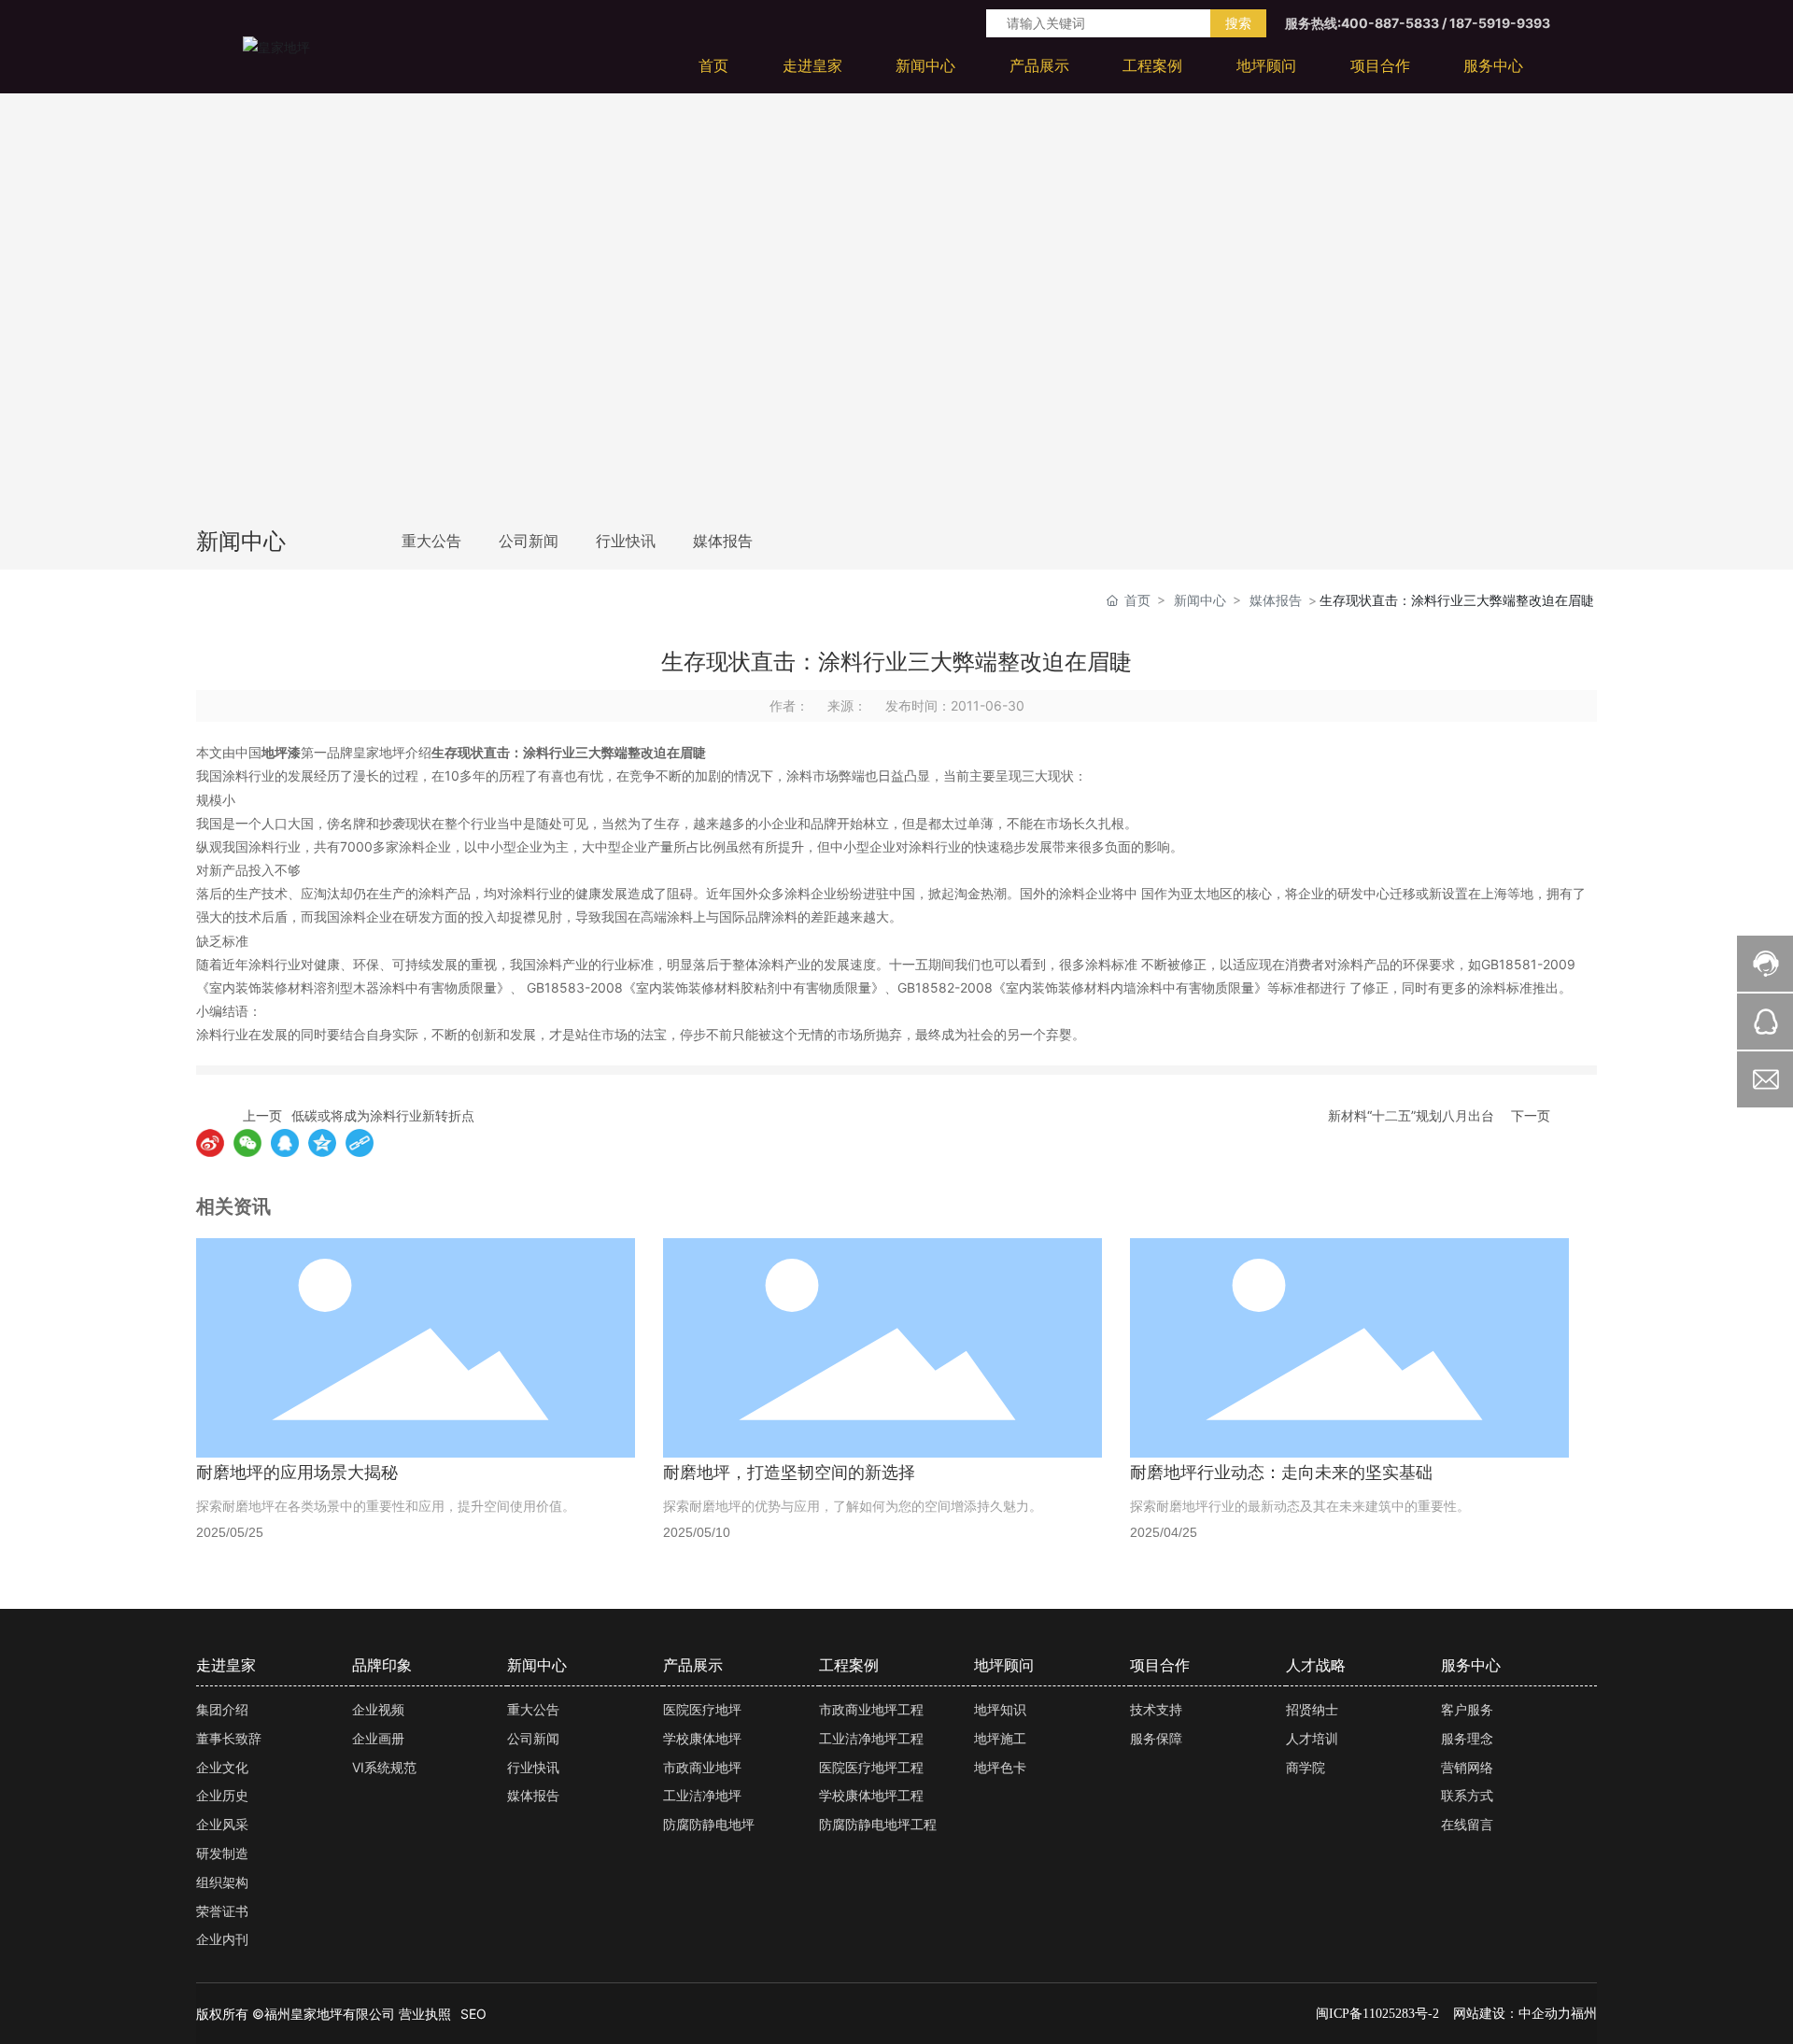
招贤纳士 (1312, 1709)
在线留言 (1467, 1824)
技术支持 (1156, 1709)
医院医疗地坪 (702, 1709)
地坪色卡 (1000, 1767)
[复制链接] (360, 1143)
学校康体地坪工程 (871, 1795)
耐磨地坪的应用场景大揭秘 (297, 1473)
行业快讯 (626, 541)
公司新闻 (529, 541)
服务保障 (1156, 1738)
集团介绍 (222, 1709)
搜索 (1238, 23)
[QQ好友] (285, 1143)
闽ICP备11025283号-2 (1377, 2014)
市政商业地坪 (702, 1767)
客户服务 (1467, 1709)
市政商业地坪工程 (871, 1709)
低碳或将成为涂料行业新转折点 (383, 1115)
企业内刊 (222, 1939)
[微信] (247, 1143)
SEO (473, 2014)
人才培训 (1312, 1738)
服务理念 (1467, 1738)
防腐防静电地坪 (709, 1824)
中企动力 (1545, 2013)
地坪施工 (1000, 1738)
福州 (1584, 2013)
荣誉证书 (222, 1911)
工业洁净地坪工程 (871, 1738)
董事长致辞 (229, 1738)
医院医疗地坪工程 (871, 1767)
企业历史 (222, 1795)
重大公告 (431, 541)
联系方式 (1467, 1795)
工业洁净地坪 (702, 1795)
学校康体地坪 (702, 1738)
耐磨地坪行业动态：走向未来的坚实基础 (1281, 1473)
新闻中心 (1200, 600)
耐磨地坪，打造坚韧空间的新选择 (789, 1473)
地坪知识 (1000, 1709)
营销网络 (1467, 1767)
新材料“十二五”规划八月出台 (1411, 1115)
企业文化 (222, 1767)
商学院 (1306, 1767)
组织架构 (222, 1882)
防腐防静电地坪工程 (878, 1824)
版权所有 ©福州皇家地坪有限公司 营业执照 (324, 2014)
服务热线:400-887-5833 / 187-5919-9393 (1418, 23)
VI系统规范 (384, 1767)
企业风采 (222, 1824)
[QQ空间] (322, 1143)
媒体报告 (723, 541)
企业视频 (378, 1709)
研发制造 (222, 1853)
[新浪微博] (210, 1143)
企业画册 (378, 1738)
